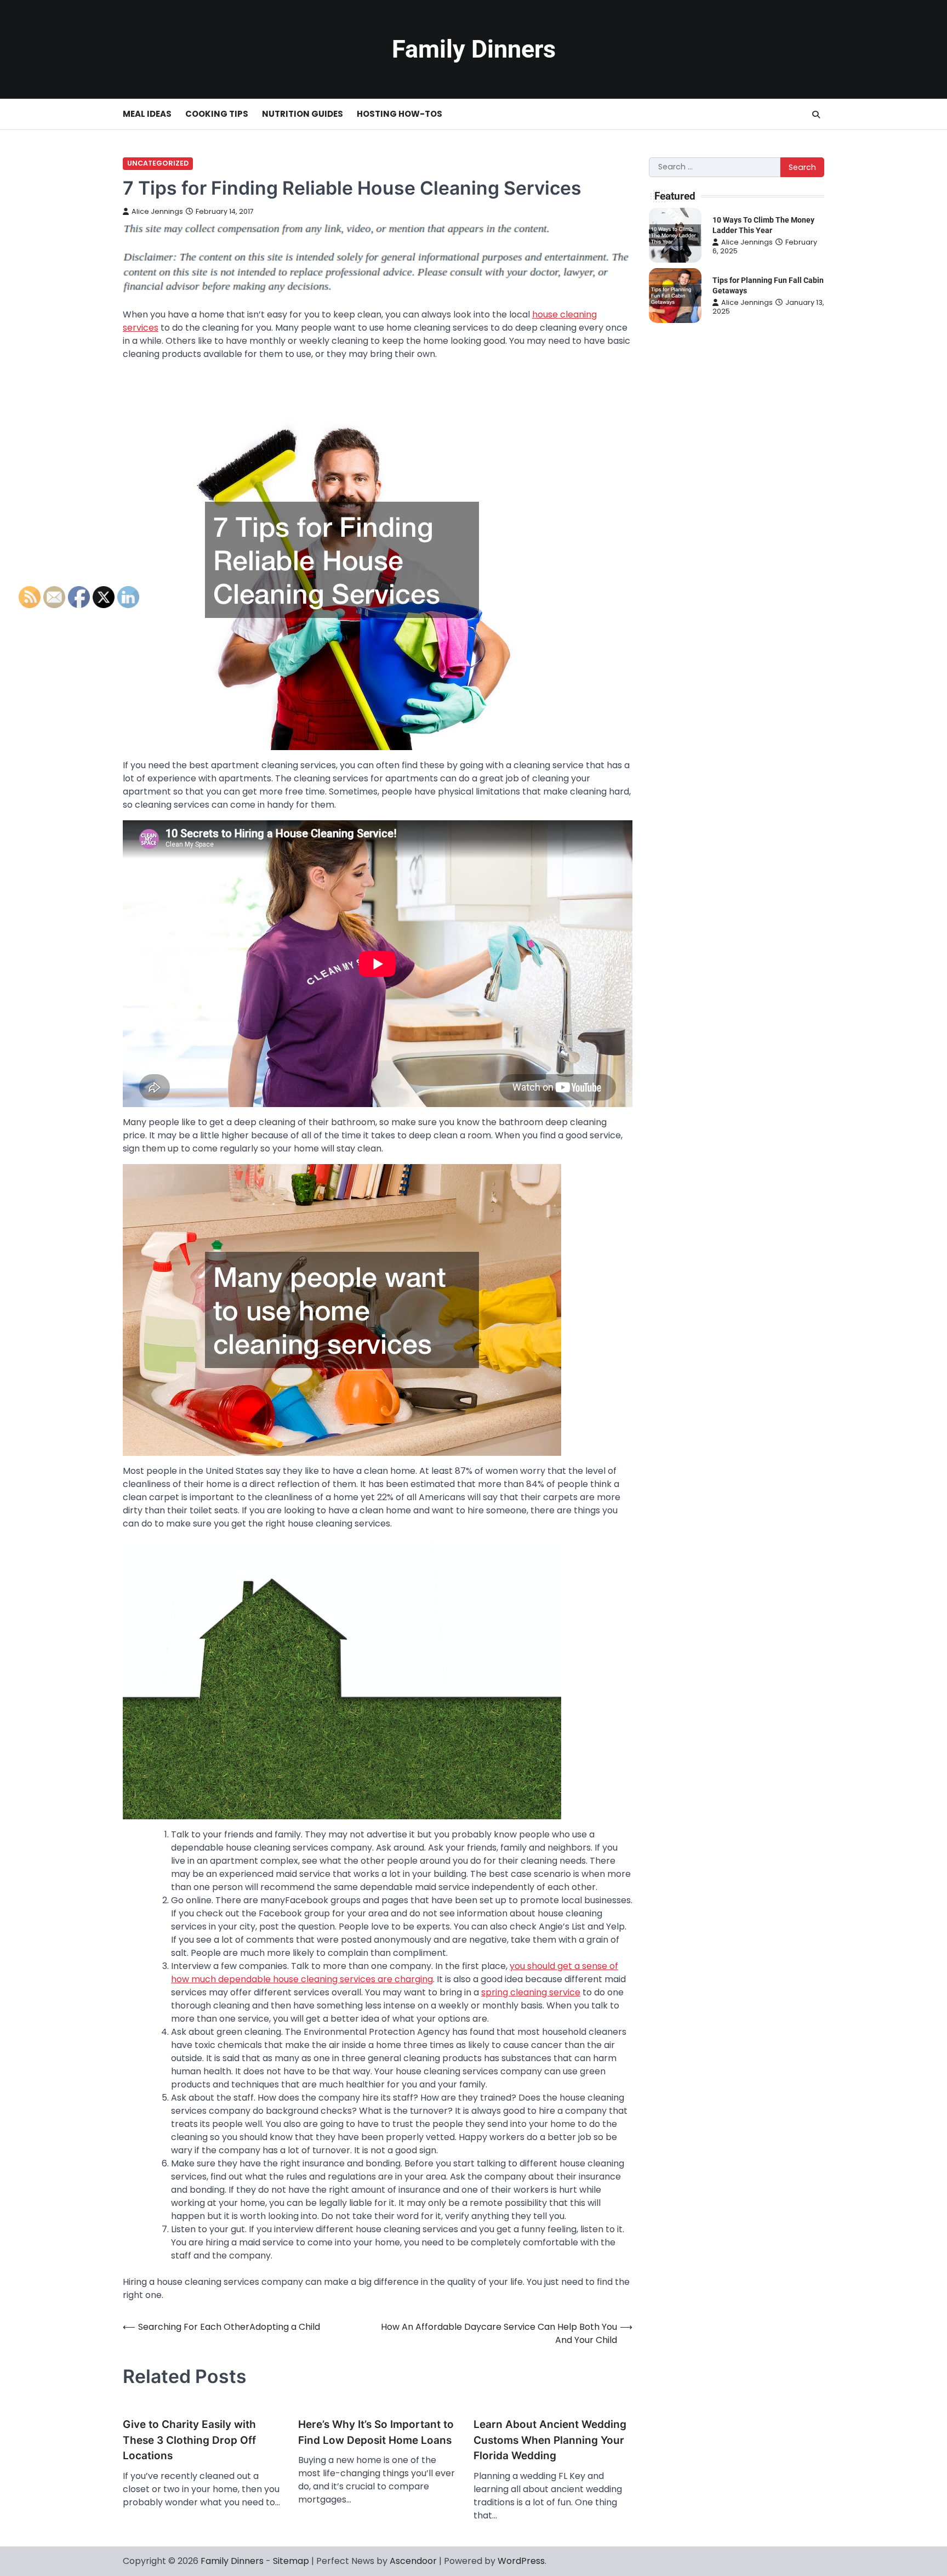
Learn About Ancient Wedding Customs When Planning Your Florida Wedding (550, 2440)
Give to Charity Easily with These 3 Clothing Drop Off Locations (189, 2440)
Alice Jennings (157, 211)
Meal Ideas (147, 114)
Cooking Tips (217, 114)
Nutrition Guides (303, 114)
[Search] (816, 115)
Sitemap (291, 2561)
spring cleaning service (531, 1992)
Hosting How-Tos (400, 114)
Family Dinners (474, 49)
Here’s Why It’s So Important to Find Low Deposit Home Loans (376, 2432)
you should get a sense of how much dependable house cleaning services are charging (395, 1973)
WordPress (521, 2561)
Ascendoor (413, 2561)
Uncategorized (158, 163)
